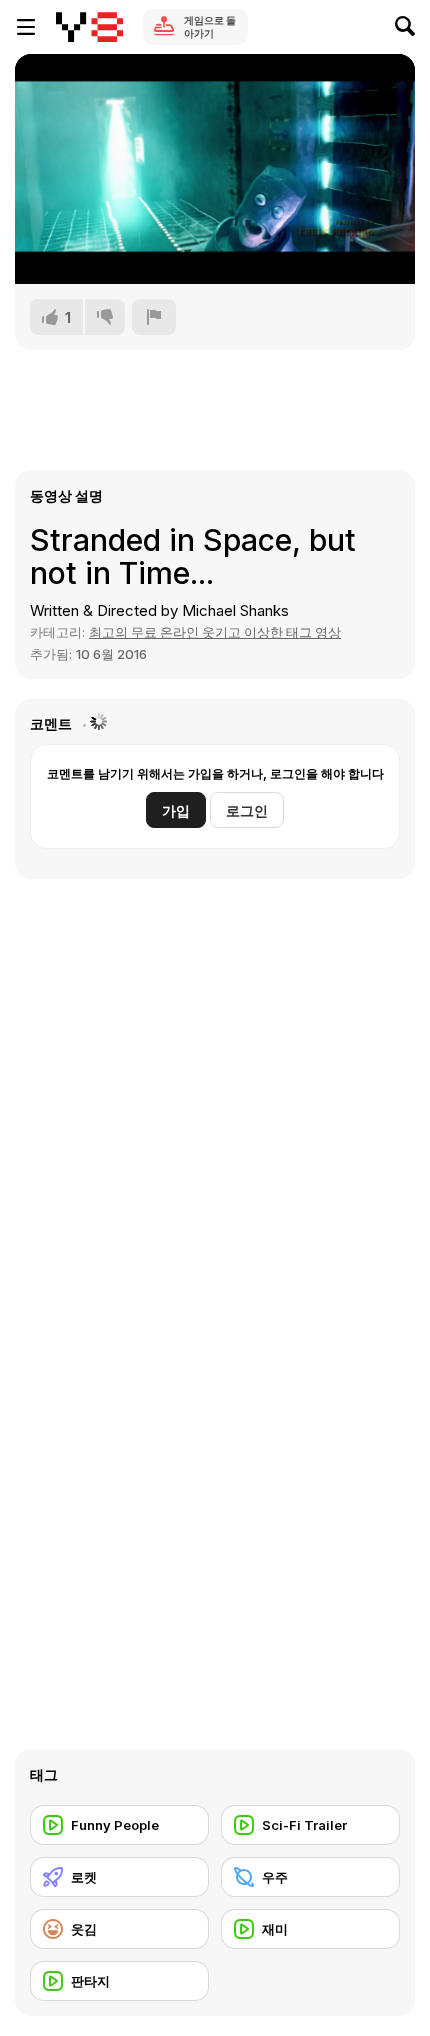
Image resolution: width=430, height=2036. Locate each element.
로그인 (247, 810)
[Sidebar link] (26, 27)
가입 (176, 810)
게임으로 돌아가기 (210, 26)
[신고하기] (154, 317)
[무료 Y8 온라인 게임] (89, 27)
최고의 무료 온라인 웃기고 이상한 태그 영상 (215, 632)
